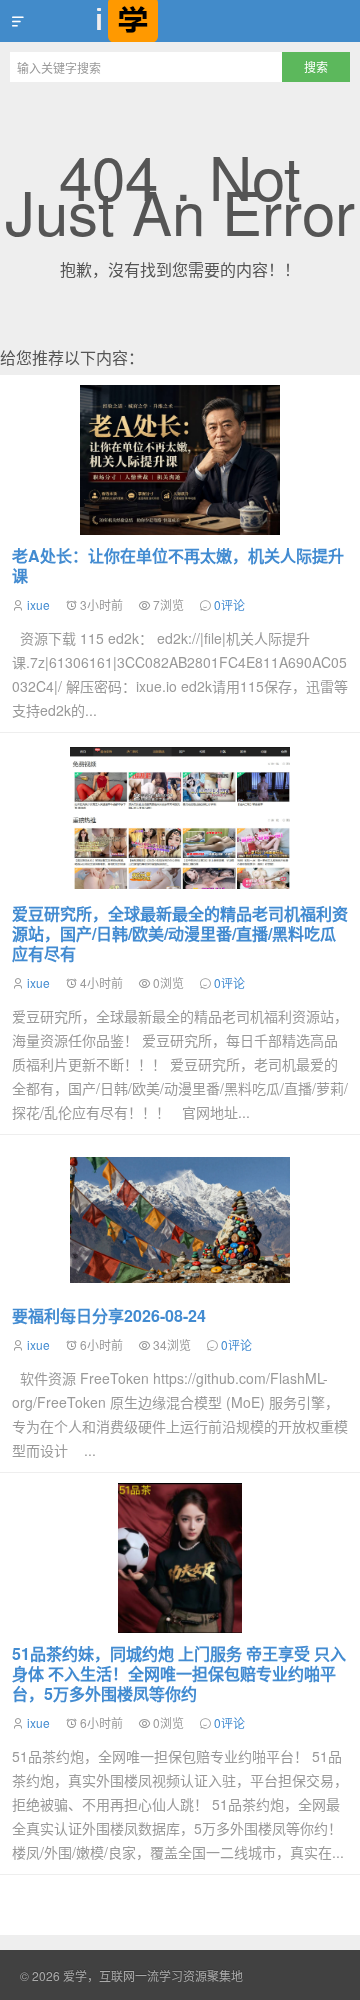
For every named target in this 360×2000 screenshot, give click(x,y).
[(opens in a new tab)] (180, 818)
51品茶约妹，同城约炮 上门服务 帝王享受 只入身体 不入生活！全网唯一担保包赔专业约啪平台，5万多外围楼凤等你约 (179, 1673)
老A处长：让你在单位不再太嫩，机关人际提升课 (178, 565)
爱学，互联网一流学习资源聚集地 (180, 21)
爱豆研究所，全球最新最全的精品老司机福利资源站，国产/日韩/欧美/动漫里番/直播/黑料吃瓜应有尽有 (180, 933)
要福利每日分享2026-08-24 (109, 1315)
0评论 (229, 604)
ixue (38, 604)
